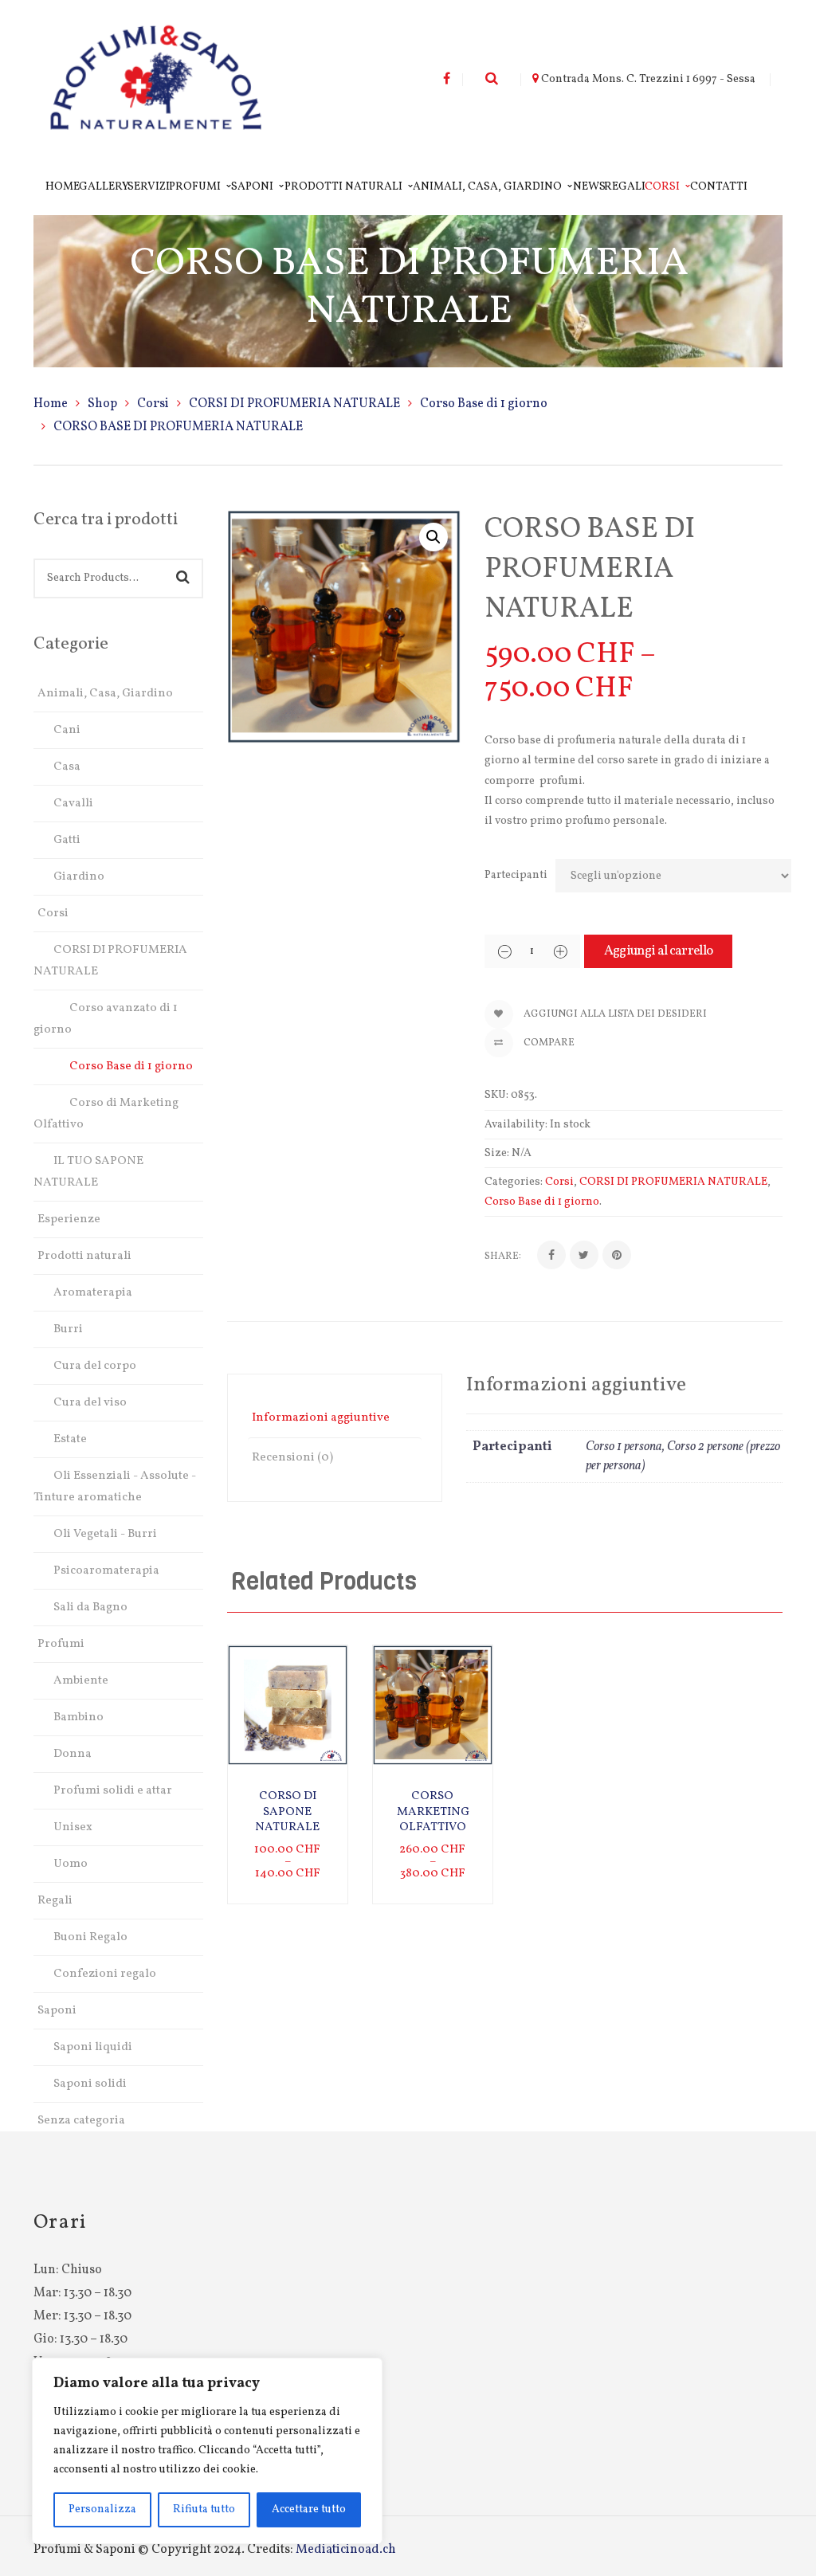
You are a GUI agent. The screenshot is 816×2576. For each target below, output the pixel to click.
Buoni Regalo (90, 1937)
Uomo (71, 1864)
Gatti (67, 840)
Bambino (78, 1717)
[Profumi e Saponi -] (156, 80)
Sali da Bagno (90, 1608)
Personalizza (102, 2509)
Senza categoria (81, 2121)
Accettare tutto (309, 2509)
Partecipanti (516, 875)
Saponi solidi (90, 2084)
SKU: (496, 1095)
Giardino (79, 877)
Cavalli (73, 804)
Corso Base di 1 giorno (484, 404)
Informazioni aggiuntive (321, 1418)
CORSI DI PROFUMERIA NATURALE (294, 404)
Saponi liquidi (93, 2047)
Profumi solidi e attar (113, 1791)
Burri (68, 1329)
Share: (503, 1257)
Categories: (514, 1182)
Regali (55, 1901)
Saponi (57, 2011)
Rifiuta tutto (204, 2509)
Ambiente (81, 1681)
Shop (102, 404)
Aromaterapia (93, 1293)
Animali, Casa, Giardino (105, 694)
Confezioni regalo (105, 1974)
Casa (67, 767)
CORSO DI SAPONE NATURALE (287, 1812)
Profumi (61, 1644)
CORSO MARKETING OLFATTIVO (433, 1812)
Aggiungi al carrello (658, 951)
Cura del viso (90, 1403)
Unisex (73, 1827)
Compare (548, 1043)
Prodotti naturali (84, 1256)
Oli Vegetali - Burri (105, 1534)
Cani (67, 730)
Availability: (516, 1125)
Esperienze (69, 1219)
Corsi (153, 404)
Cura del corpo (95, 1366)
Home (51, 404)
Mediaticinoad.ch (346, 2550)
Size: (497, 1153)
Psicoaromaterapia (106, 1571)
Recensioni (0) (292, 1458)
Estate (70, 1439)
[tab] (335, 1418)
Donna (73, 1754)
